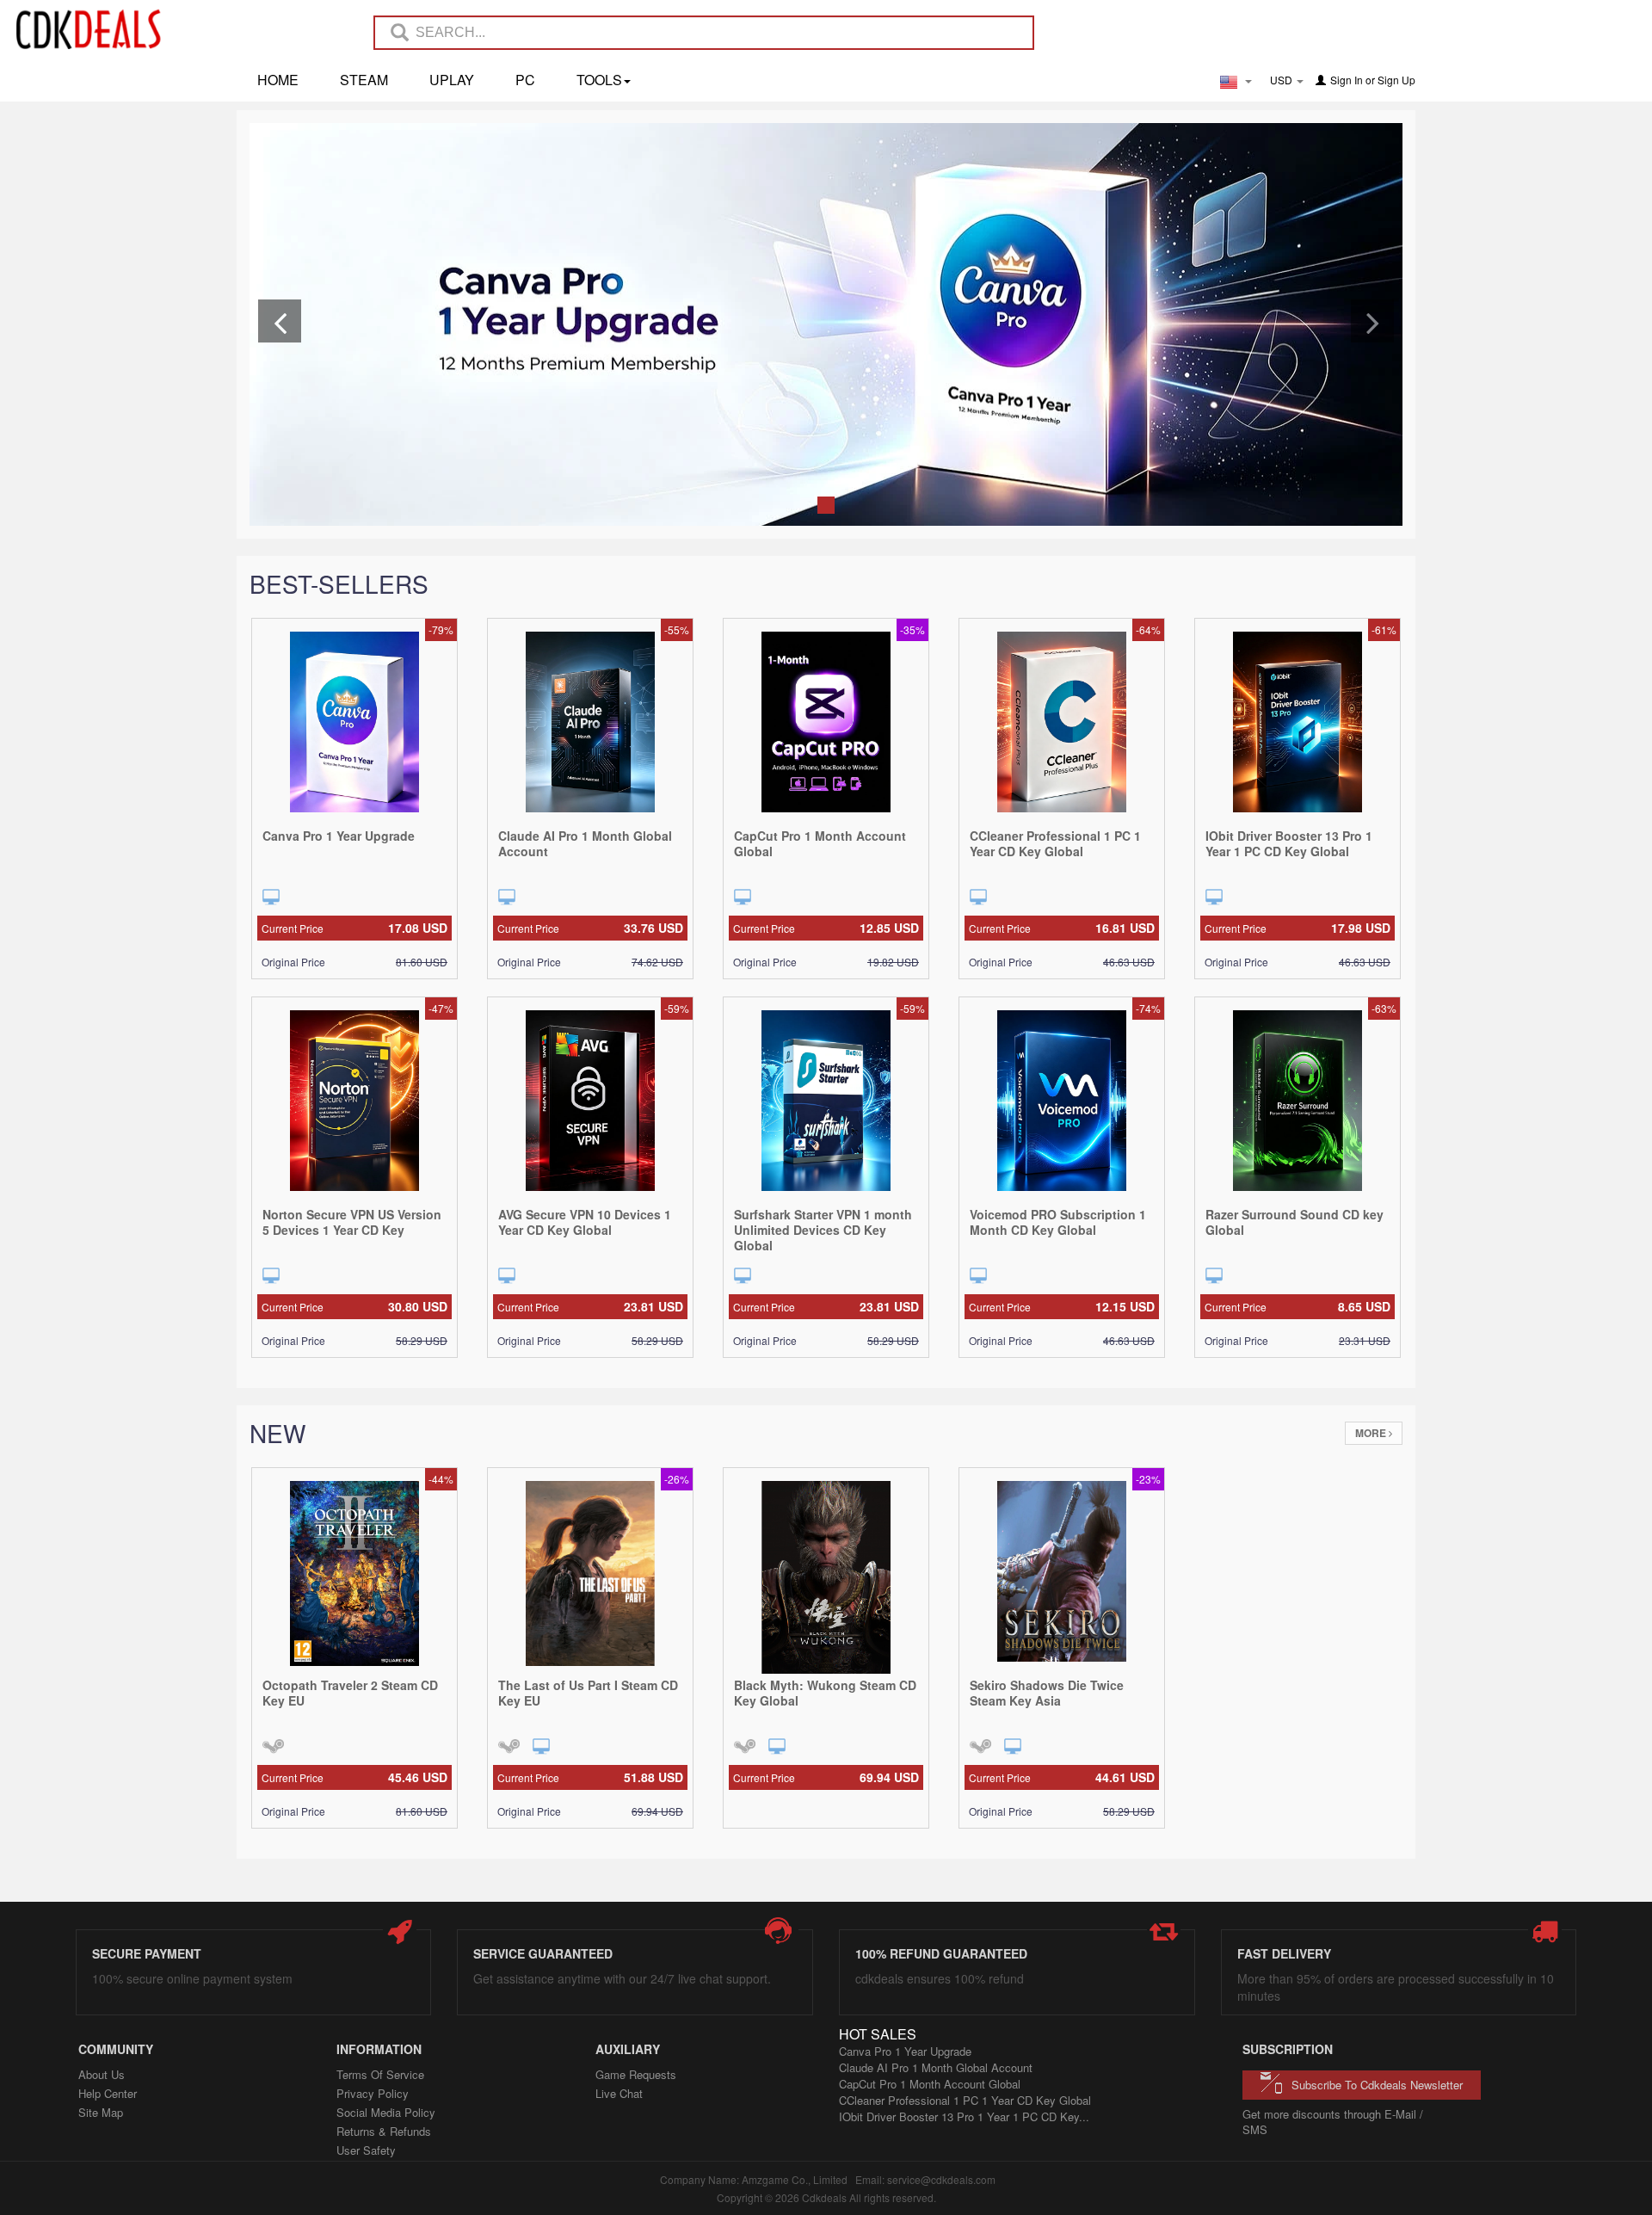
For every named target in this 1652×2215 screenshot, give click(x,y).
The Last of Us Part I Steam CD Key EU (588, 1693)
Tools (599, 80)
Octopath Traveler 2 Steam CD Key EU (350, 1693)
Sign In (1347, 80)
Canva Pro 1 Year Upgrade (339, 836)
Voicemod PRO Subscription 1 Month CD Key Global (1058, 1222)
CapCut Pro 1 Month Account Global (820, 843)
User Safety (366, 2150)
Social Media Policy (386, 2112)
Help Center (108, 2093)
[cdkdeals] (97, 28)
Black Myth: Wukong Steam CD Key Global (825, 1693)
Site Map (101, 2112)
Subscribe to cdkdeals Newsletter (1377, 2085)
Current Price (354, 928)
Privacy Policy (373, 2093)
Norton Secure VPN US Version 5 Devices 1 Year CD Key (352, 1222)
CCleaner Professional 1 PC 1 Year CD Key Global (1055, 843)
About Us (102, 2074)
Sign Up (1396, 80)
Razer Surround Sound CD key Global (1294, 1222)
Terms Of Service (380, 2074)
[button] (280, 321)
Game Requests (636, 2074)
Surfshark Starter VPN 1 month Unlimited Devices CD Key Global (823, 1230)
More (1372, 1433)
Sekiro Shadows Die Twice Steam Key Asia (1047, 1693)
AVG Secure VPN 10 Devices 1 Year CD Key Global (585, 1222)
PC (525, 80)
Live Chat (619, 2093)
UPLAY (452, 80)
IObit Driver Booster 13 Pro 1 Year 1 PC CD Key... (964, 2116)
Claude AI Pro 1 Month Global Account (585, 843)
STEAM (364, 80)
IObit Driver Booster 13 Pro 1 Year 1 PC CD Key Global (1289, 843)
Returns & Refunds (384, 2131)
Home (278, 80)
